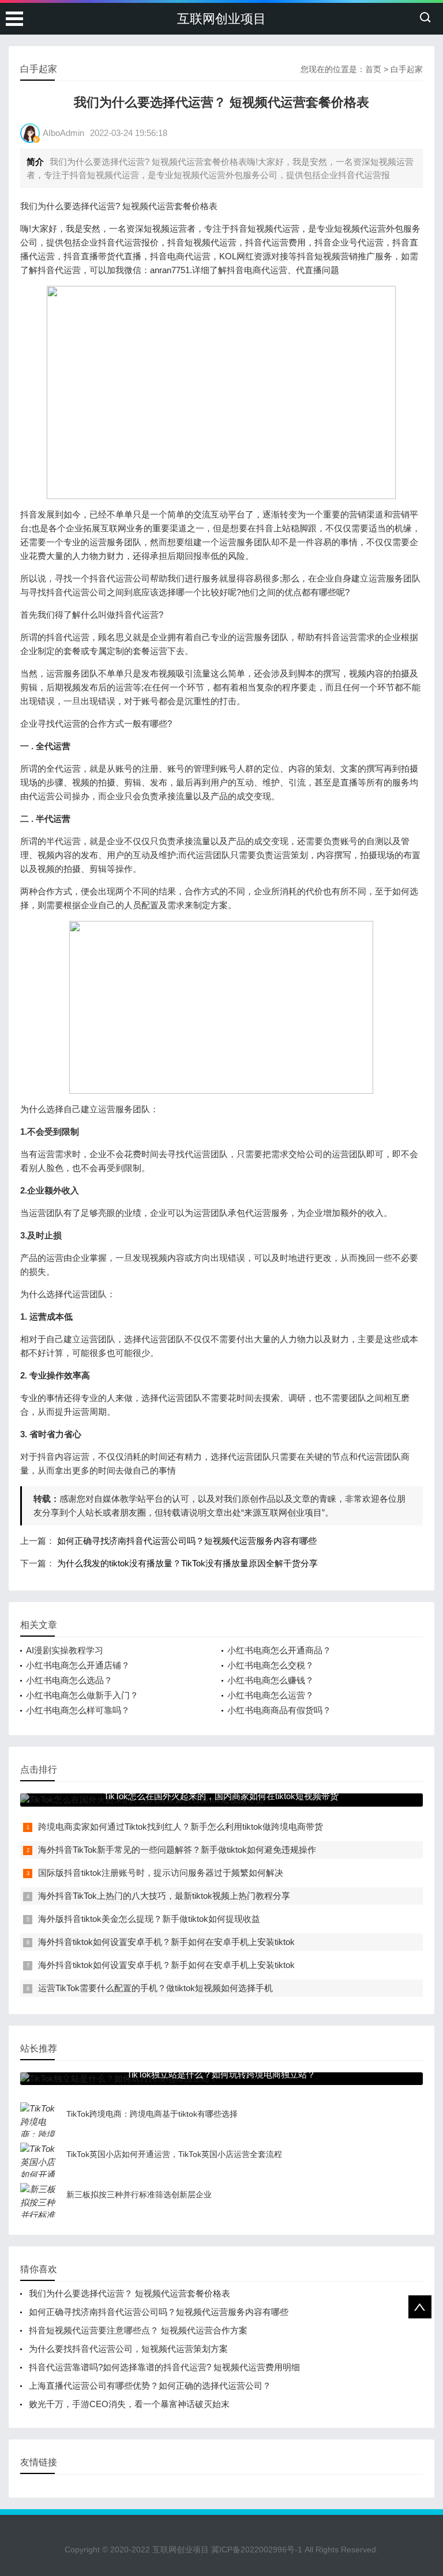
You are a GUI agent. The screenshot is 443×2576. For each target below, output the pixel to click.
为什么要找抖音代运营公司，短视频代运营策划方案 (128, 2349)
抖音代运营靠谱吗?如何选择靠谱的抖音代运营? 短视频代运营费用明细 (164, 2367)
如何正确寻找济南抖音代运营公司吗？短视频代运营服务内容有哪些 (187, 1541)
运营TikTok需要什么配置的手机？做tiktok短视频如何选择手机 (155, 1988)
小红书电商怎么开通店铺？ (78, 1665)
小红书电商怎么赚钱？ (271, 1680)
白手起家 (407, 69)
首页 (373, 69)
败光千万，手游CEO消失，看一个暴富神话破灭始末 (129, 2404)
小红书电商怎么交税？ (271, 1665)
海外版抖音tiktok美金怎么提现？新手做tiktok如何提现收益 (149, 1919)
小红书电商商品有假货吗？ (279, 1710)
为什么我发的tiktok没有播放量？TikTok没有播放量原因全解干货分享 (187, 1563)
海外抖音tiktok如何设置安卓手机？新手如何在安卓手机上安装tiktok (166, 1942)
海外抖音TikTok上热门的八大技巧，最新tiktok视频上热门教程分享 (164, 1896)
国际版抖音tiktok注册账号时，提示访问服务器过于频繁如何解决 (161, 1873)
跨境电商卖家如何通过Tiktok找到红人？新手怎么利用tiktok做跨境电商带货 (181, 1827)
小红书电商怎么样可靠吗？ (78, 1710)
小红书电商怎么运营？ (271, 1695)
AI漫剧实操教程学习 (65, 1650)
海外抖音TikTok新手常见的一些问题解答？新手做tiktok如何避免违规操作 (177, 1850)
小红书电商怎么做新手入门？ (82, 1695)
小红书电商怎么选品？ (69, 1680)
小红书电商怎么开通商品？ (279, 1650)
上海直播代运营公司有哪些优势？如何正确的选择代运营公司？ (150, 2386)
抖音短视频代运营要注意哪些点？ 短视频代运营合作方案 (138, 2330)
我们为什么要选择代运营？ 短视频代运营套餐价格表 (129, 2293)
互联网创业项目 (221, 19)
